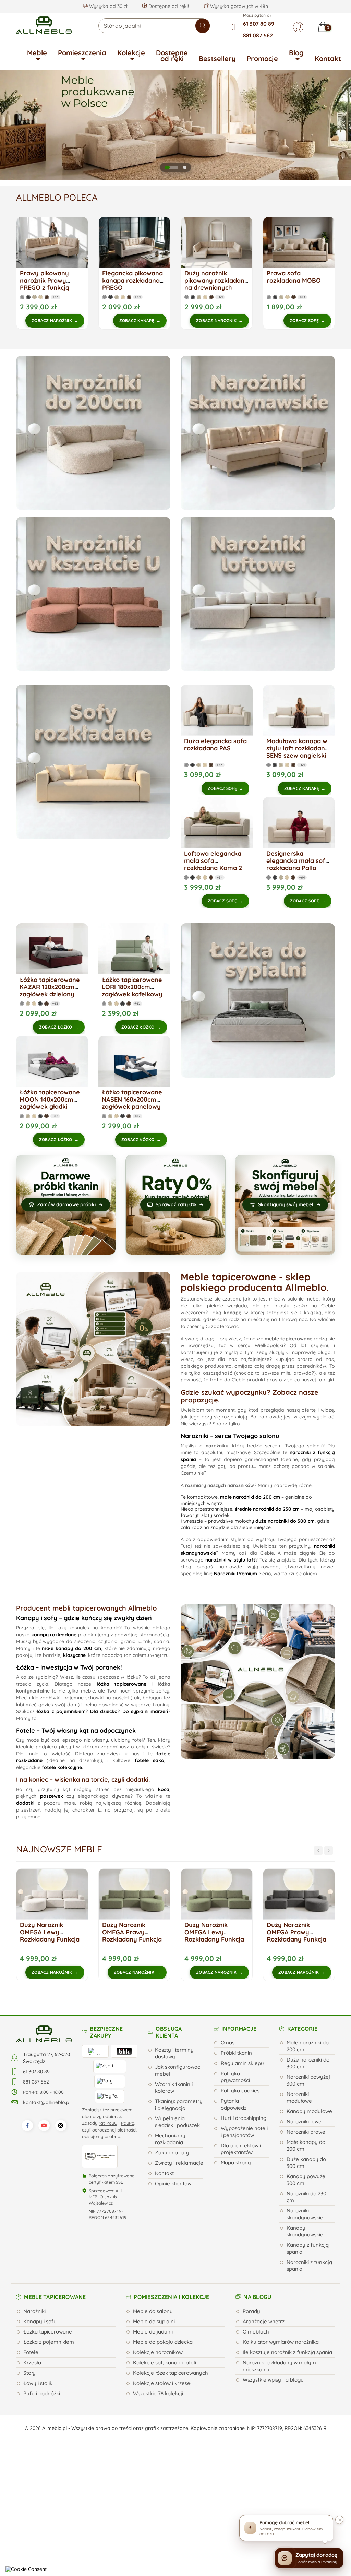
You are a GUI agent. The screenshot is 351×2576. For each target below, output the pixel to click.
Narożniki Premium (235, 1574)
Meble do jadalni (153, 2332)
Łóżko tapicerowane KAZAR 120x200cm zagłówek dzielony (50, 987)
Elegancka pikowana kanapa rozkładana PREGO (132, 280)
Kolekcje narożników (158, 2352)
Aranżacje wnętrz (264, 2321)
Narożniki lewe (304, 2121)
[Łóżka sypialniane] (258, 1000)
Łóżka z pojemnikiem (49, 2342)
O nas (228, 2043)
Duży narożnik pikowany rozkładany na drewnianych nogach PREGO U (216, 284)
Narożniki (34, 2311)
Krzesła (32, 2363)
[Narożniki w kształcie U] (93, 594)
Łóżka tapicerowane (48, 2332)
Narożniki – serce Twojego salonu (230, 1436)
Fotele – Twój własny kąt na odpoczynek (76, 1730)
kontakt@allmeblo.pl (47, 2102)
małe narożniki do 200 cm (250, 1497)
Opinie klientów (173, 2183)
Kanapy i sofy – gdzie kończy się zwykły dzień (84, 1618)
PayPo (128, 2123)
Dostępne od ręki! (168, 6)
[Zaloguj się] (298, 27)
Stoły (29, 2373)
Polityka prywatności (235, 2077)
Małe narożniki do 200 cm (308, 2046)
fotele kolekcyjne (62, 1767)
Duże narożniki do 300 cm (308, 2063)
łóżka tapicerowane (122, 1684)
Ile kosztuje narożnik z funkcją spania (287, 2352)
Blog (296, 53)
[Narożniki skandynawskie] (258, 433)
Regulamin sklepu (242, 2063)
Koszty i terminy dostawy (174, 2053)
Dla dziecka (104, 1711)
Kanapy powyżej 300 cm (307, 2180)
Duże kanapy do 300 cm (306, 2163)
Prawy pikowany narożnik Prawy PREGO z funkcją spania (45, 284)
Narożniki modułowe (299, 2097)
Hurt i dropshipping (244, 2118)
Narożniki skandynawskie (305, 2214)
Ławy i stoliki (38, 2383)
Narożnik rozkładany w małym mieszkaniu (279, 2366)
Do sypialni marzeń (145, 1711)
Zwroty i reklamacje (179, 2163)
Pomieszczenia (82, 53)
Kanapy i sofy (40, 2321)
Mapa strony (236, 2163)
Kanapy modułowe (309, 2111)
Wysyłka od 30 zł (107, 6)
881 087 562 (258, 35)
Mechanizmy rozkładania (170, 2139)
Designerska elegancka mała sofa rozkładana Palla (298, 861)
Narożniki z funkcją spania (309, 2265)
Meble (37, 53)
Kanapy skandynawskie (305, 2231)
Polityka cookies (240, 2091)
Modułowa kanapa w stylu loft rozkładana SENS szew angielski (298, 748)
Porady (251, 2311)
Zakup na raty (172, 2153)
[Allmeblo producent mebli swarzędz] (44, 2033)
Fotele (31, 2352)
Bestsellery (217, 58)
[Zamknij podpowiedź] (339, 2520)
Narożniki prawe (306, 2132)
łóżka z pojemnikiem (61, 1711)
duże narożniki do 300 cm (285, 1521)
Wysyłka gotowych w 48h (238, 6)
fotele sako (149, 1760)
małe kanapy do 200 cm (71, 1648)
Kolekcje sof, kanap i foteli (165, 2363)
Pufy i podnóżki (42, 2393)
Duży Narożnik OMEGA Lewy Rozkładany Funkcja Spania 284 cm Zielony (132, 1939)
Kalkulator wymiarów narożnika (281, 2342)
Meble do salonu (153, 2311)
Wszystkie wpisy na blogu (273, 2380)
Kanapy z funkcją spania (308, 2248)
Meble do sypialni (154, 2321)
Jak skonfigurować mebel (178, 2070)
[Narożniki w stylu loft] (258, 594)
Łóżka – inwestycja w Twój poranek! (69, 1667)
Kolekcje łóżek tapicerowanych (171, 2373)
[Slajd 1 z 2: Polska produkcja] (166, 167)
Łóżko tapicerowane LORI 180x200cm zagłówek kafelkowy (132, 987)
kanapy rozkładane (54, 1635)
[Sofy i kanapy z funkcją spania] (93, 762)
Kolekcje (131, 53)
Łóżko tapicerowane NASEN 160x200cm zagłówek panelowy (132, 1099)
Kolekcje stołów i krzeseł (162, 2383)
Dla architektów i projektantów (241, 2149)
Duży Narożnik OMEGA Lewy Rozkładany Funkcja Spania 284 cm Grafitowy (296, 1939)
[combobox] (154, 26)
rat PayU (108, 2123)
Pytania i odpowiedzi (234, 2104)
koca (164, 1789)
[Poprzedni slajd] (14, 125)
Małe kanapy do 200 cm (306, 2145)
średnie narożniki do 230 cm (267, 1509)
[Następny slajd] (337, 125)
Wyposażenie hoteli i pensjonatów (244, 2132)
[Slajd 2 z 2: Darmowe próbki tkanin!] (180, 167)
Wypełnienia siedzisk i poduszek (177, 2122)
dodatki (25, 1803)
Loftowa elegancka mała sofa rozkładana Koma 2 (213, 861)
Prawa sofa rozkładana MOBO (294, 277)
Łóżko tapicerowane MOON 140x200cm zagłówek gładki (50, 1099)
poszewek (52, 1796)
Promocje (262, 58)
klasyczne (74, 1655)
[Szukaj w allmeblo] (203, 26)
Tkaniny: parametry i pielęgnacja (179, 2105)
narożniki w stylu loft (230, 1560)
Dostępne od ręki (172, 56)
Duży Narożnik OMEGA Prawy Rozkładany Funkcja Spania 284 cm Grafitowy (214, 1939)
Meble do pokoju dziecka (163, 2342)
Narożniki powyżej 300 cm (308, 2080)
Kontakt (328, 58)
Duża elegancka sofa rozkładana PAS (215, 745)
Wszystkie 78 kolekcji (158, 2393)
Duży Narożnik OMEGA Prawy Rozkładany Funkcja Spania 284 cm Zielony (50, 1939)
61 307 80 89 (259, 24)
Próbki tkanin (236, 2053)
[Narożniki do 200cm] (93, 433)
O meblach (256, 2332)
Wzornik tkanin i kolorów (174, 2087)
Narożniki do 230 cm (306, 2197)
